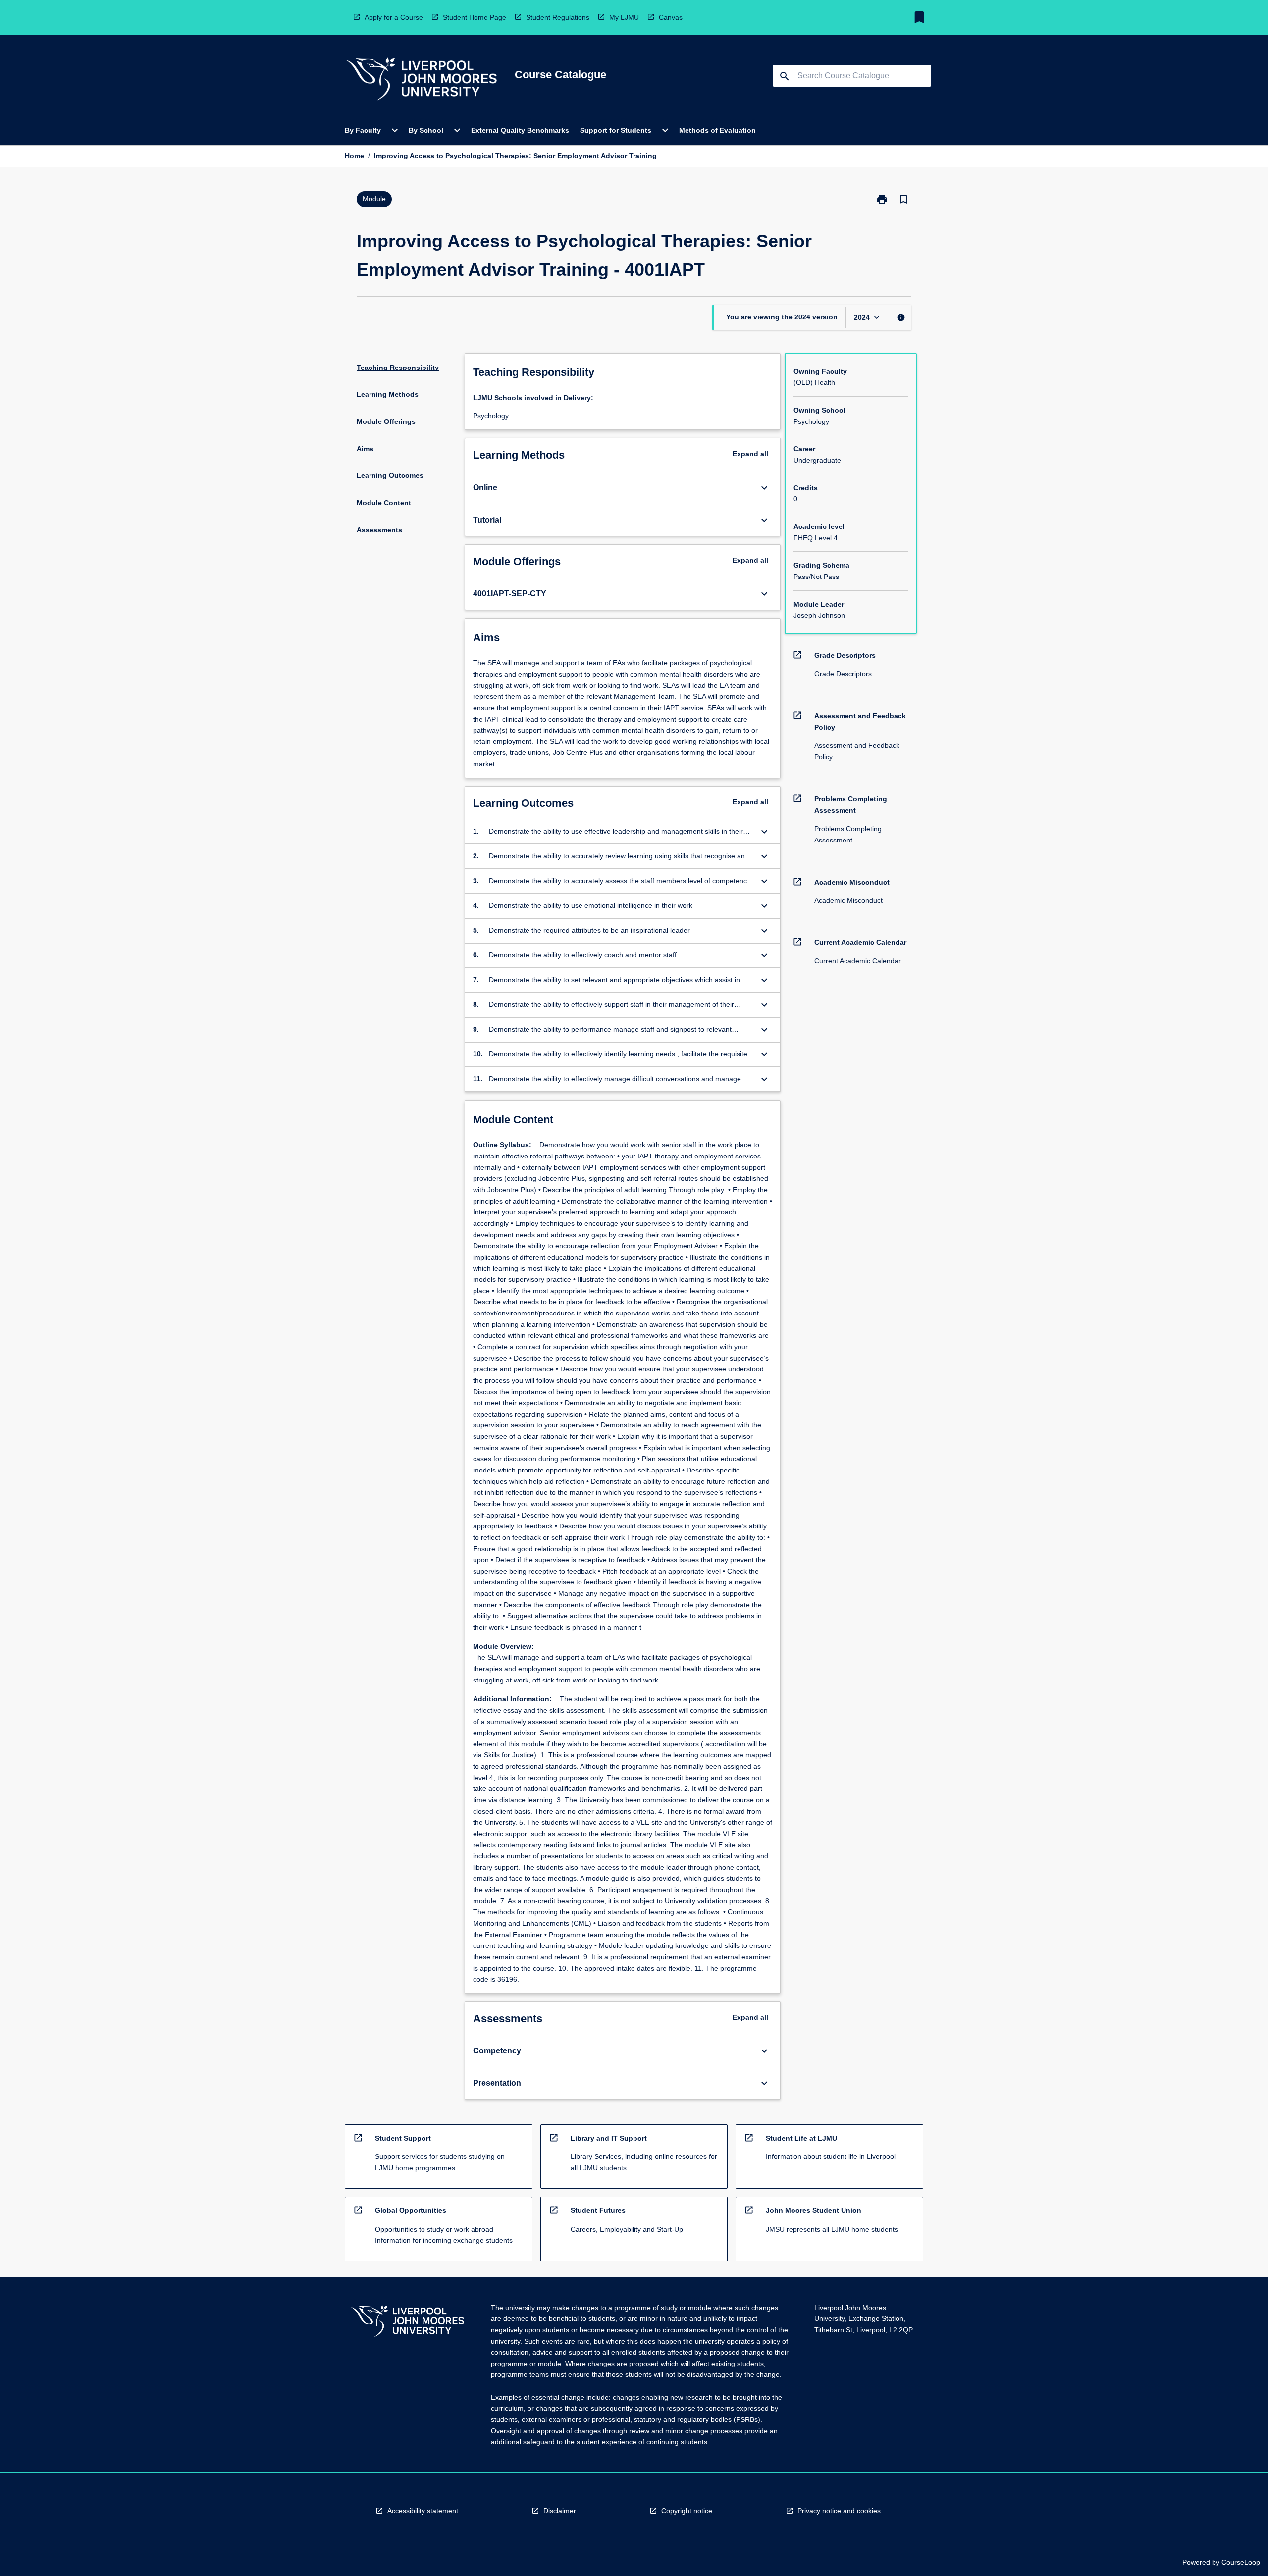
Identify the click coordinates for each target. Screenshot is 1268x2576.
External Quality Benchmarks (520, 130)
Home (354, 156)
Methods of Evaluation (717, 130)
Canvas (671, 17)
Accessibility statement (423, 2511)
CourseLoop (1241, 2562)
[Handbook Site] (408, 2323)
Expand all (750, 454)
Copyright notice (687, 2511)
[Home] (422, 80)
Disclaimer (560, 2511)
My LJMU (624, 17)
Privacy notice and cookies (839, 2511)
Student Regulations (558, 17)
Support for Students (616, 130)
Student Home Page (475, 17)
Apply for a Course (394, 17)
